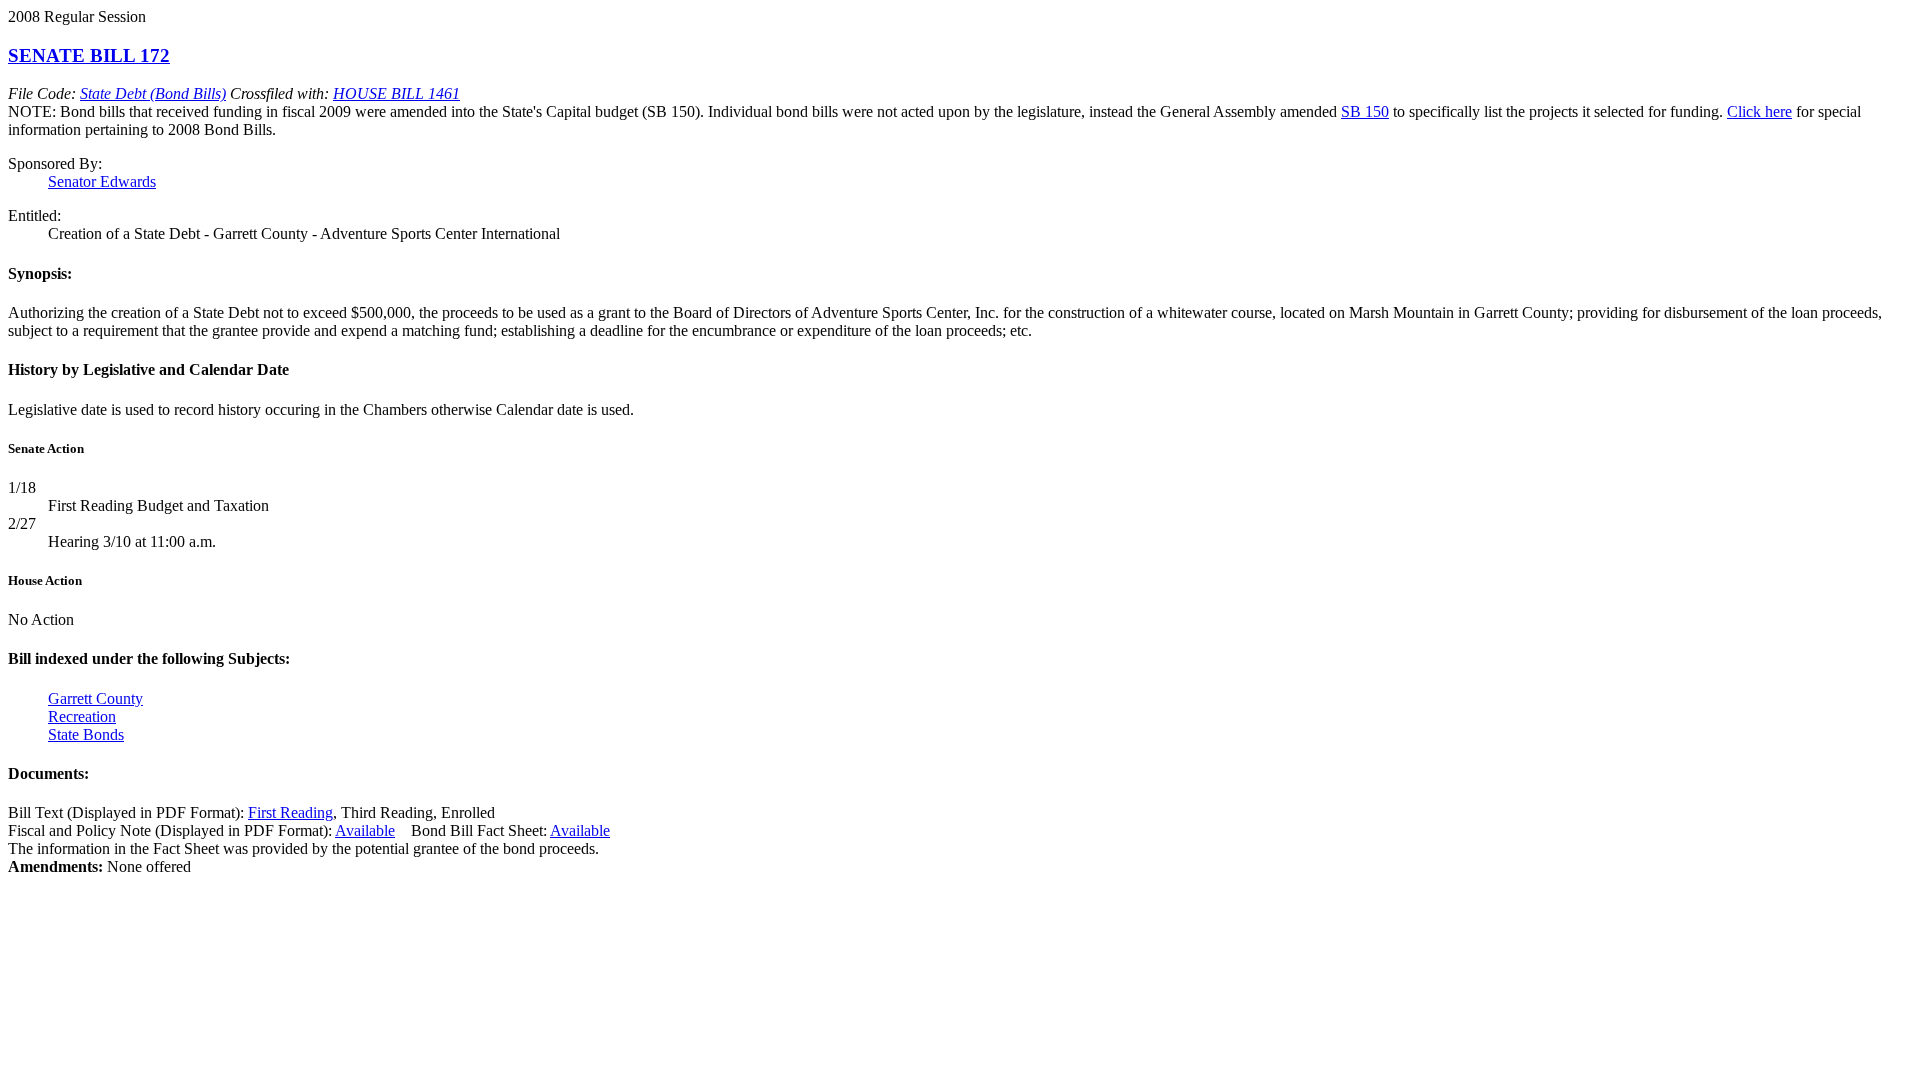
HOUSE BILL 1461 (396, 93)
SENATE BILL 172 (89, 55)
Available (365, 830)
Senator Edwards (102, 181)
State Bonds (86, 734)
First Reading (290, 812)
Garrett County (95, 698)
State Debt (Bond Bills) (153, 93)
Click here (1759, 111)
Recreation (82, 716)
